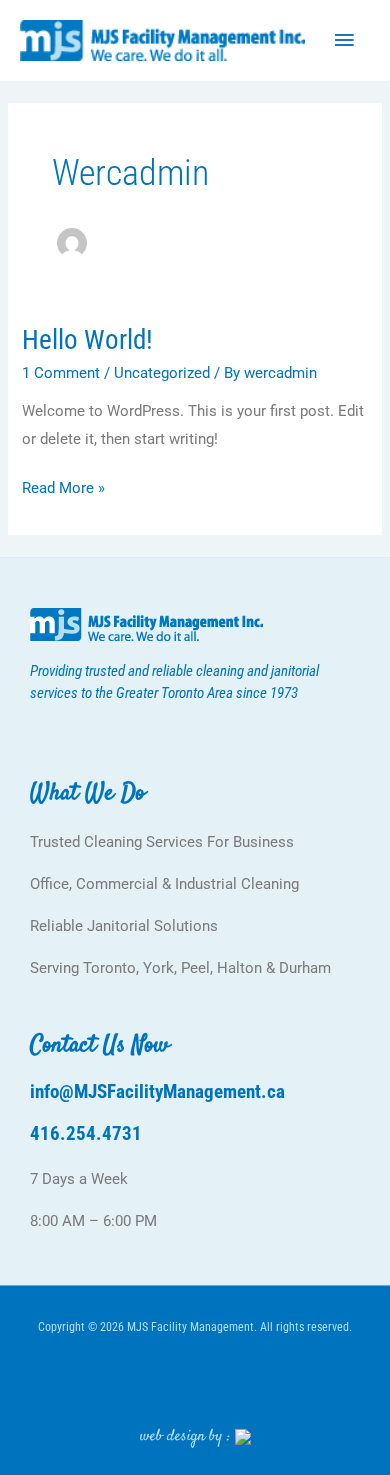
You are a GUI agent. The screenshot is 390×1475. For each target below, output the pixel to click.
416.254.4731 (86, 1133)
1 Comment (61, 373)
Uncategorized (162, 373)
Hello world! (87, 340)
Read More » (63, 486)
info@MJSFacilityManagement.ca (157, 1091)
